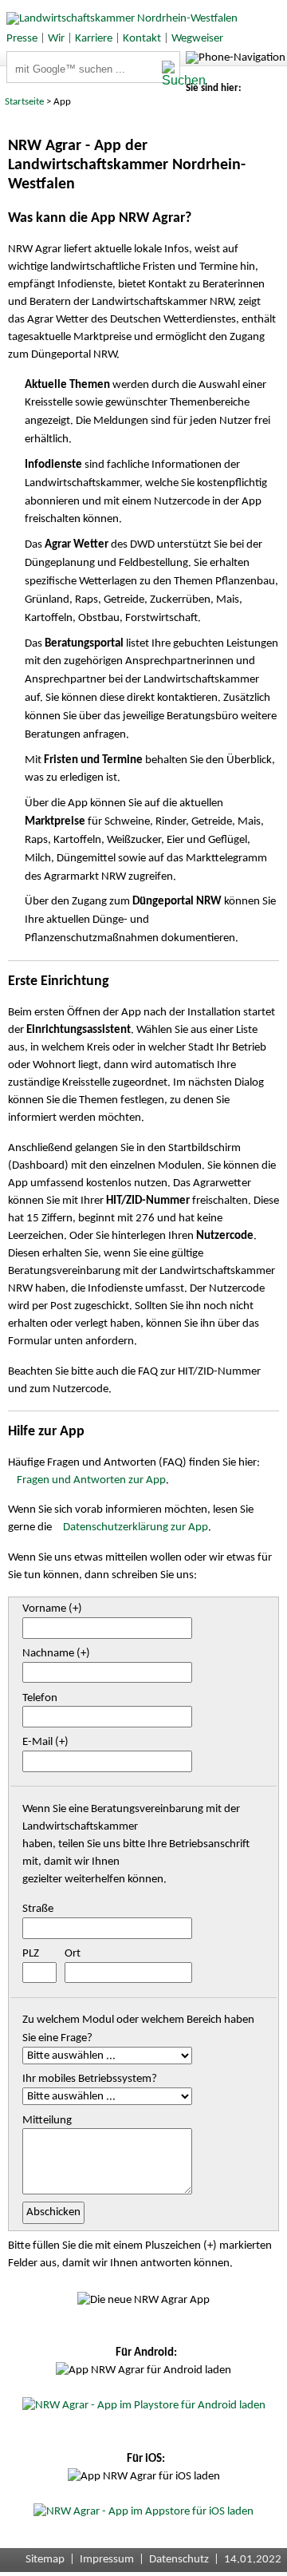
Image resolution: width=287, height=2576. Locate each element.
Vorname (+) (52, 1609)
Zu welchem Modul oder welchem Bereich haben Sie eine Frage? (138, 2029)
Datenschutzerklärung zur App (136, 1527)
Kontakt (142, 39)
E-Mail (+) (45, 1742)
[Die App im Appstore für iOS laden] (143, 2512)
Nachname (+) (56, 1654)
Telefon (40, 1698)
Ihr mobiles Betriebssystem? (90, 2079)
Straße (38, 1909)
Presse (22, 39)
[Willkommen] (119, 19)
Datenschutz (179, 2560)
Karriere (94, 39)
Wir (56, 39)
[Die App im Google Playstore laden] (144, 2406)
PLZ (31, 1954)
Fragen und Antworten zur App (91, 1480)
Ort (73, 1954)
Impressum (107, 2560)
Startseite (24, 102)
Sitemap (45, 2560)
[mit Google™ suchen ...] (171, 74)
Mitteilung (47, 2121)
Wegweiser (197, 39)
